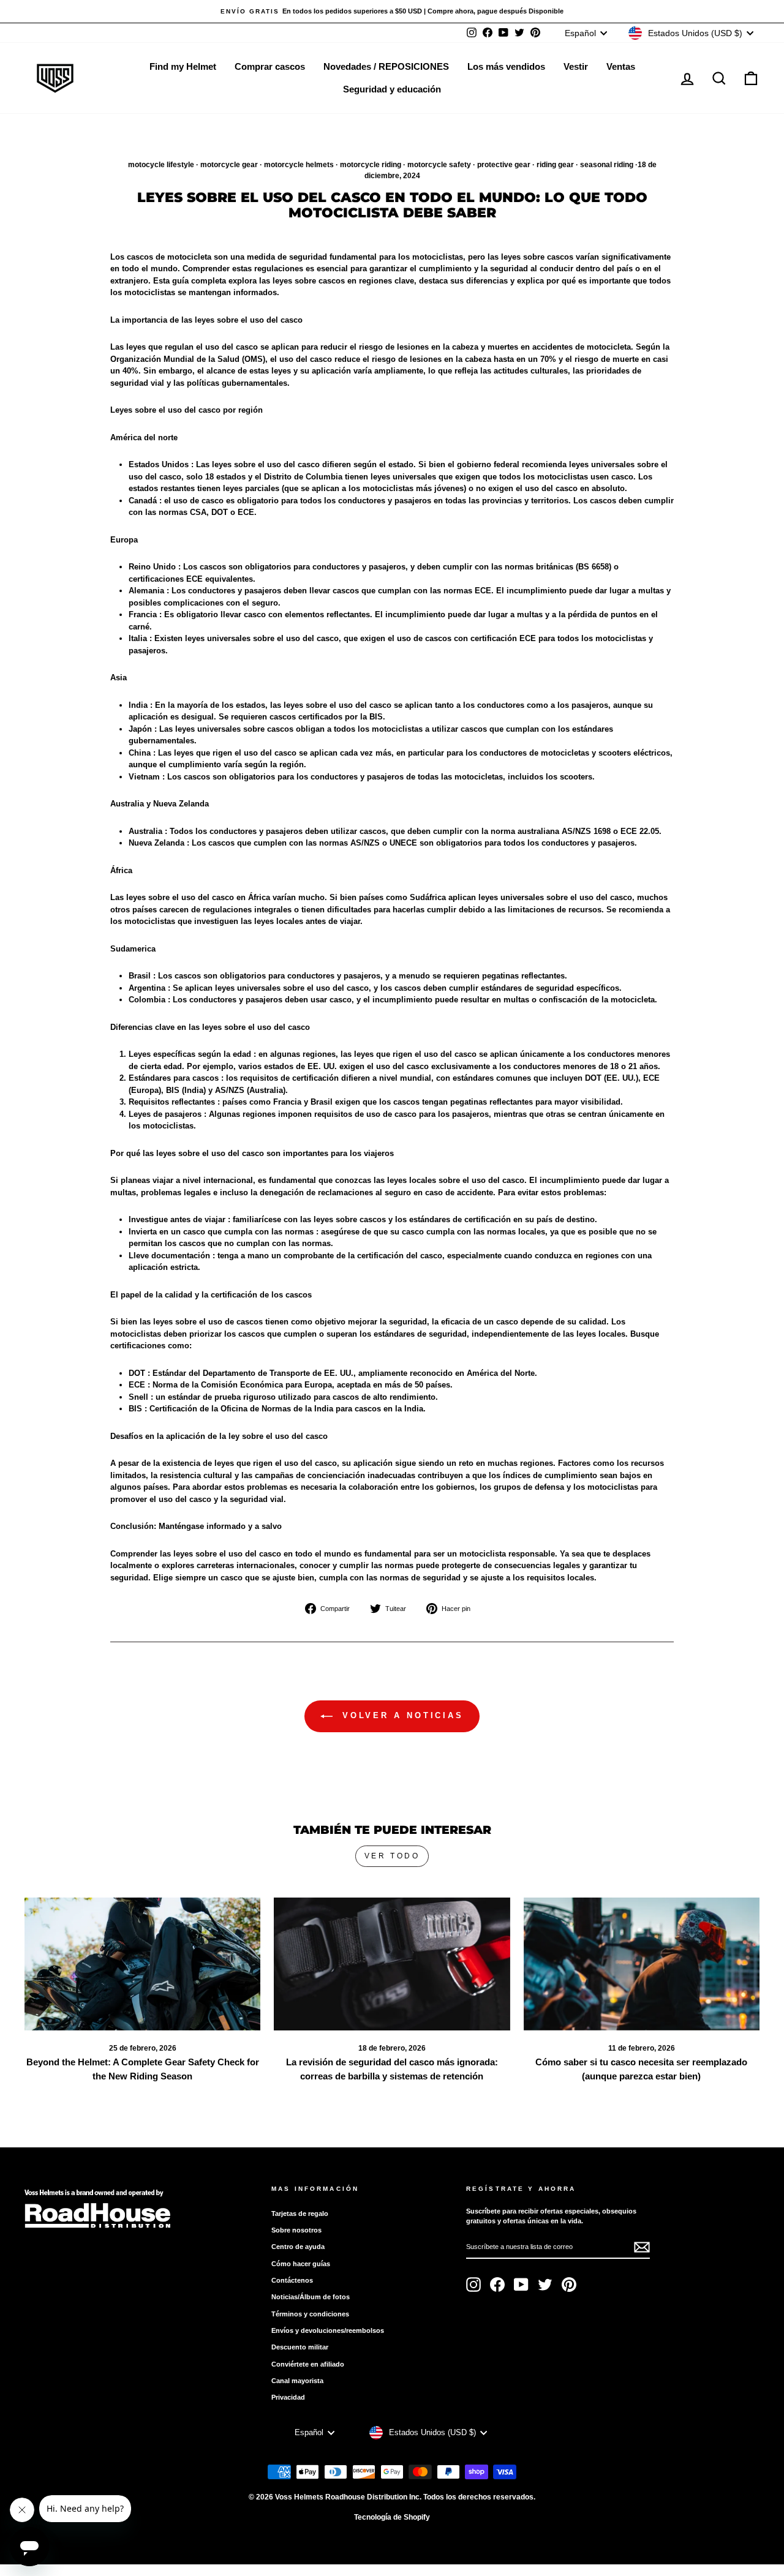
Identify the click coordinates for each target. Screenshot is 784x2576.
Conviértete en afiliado (308, 2364)
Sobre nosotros (296, 2230)
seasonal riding (607, 165)
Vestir (576, 66)
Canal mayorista (297, 2381)
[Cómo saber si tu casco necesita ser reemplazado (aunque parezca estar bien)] (642, 1964)
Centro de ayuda (298, 2247)
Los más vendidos (506, 66)
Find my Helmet (183, 66)
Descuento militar (300, 2347)
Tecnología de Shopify (392, 2517)
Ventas (621, 66)
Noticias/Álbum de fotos (311, 2297)
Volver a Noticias (401, 1715)
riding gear (555, 165)
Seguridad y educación (392, 89)
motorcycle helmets (299, 165)
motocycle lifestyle (161, 165)
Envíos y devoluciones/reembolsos (328, 2330)
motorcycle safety (439, 165)
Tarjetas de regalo (300, 2214)
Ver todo (392, 1856)
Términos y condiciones (310, 2314)
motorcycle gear (229, 165)
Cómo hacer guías (301, 2264)
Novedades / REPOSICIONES (386, 66)
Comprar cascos (270, 66)
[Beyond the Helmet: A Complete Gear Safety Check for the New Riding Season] (142, 1964)
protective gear (504, 165)
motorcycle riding (371, 165)
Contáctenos (292, 2280)
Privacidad (288, 2397)
